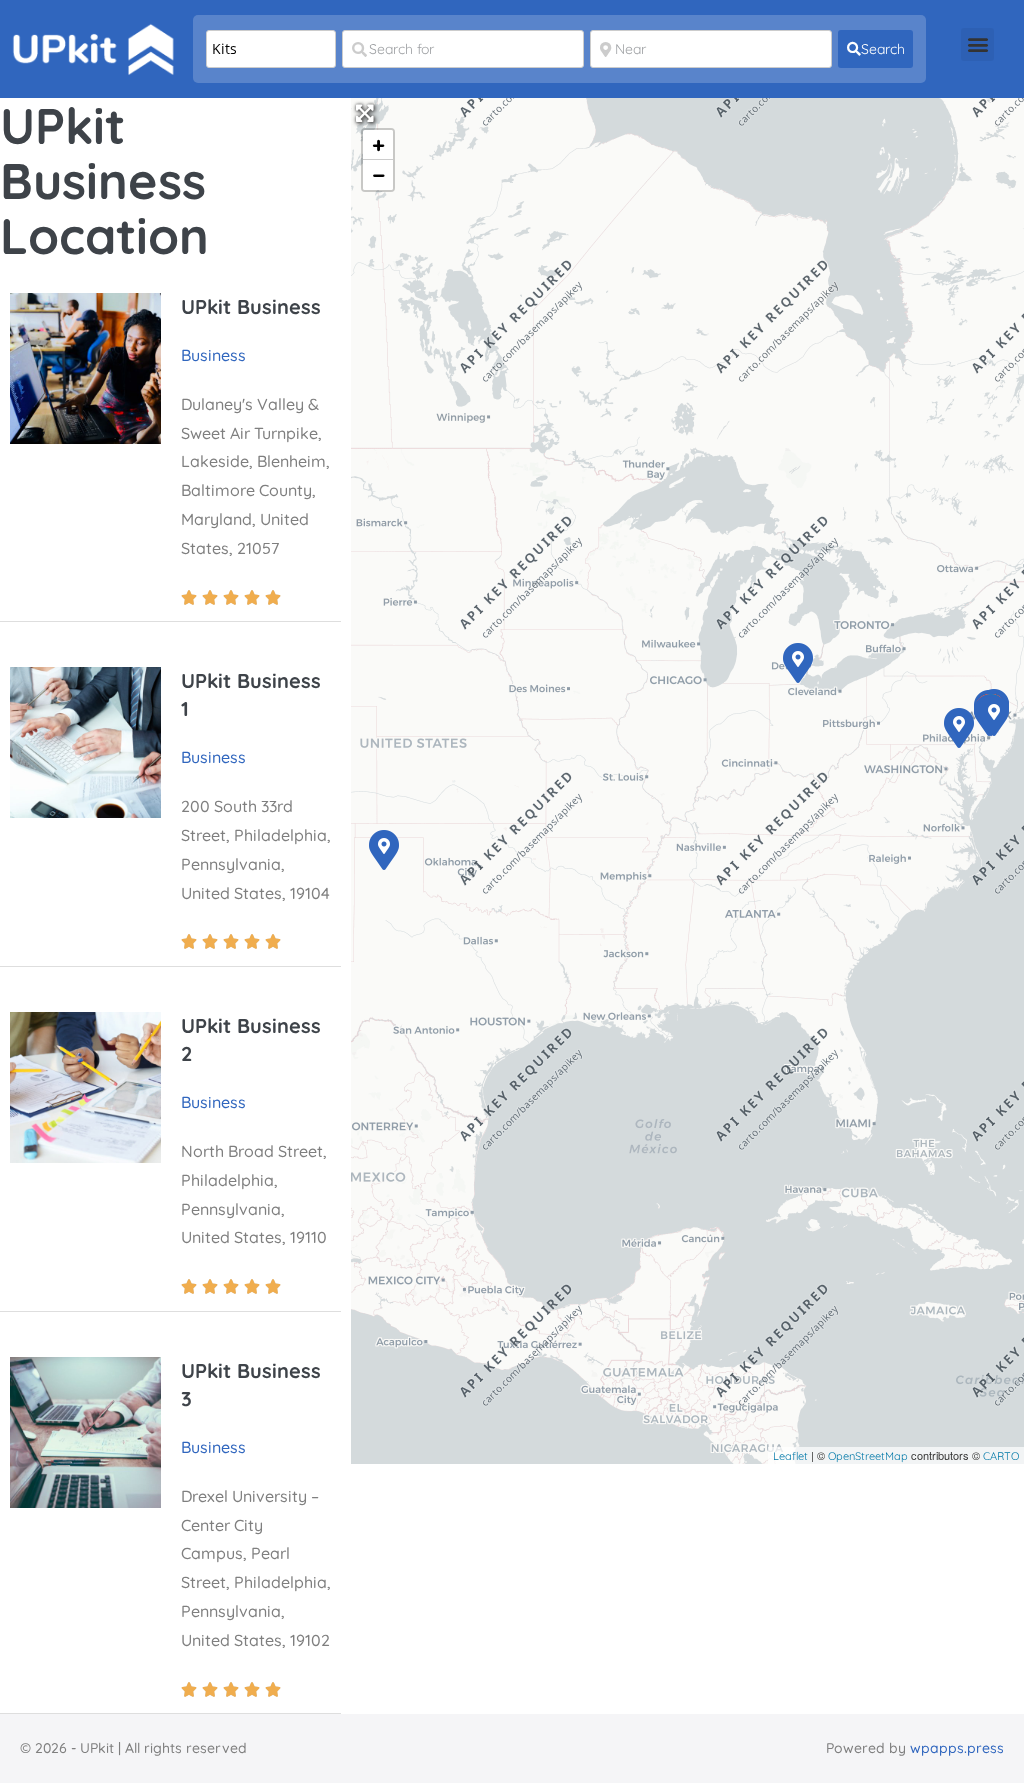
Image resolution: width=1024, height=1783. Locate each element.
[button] (977, 44)
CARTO (1001, 1456)
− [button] (379, 175)
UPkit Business (251, 306)
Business (213, 355)
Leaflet (790, 1456)
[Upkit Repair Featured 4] (383, 849)
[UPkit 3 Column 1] (993, 715)
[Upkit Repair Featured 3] (797, 662)
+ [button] (378, 145)
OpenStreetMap (868, 1456)
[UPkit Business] (958, 727)
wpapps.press (957, 1748)
